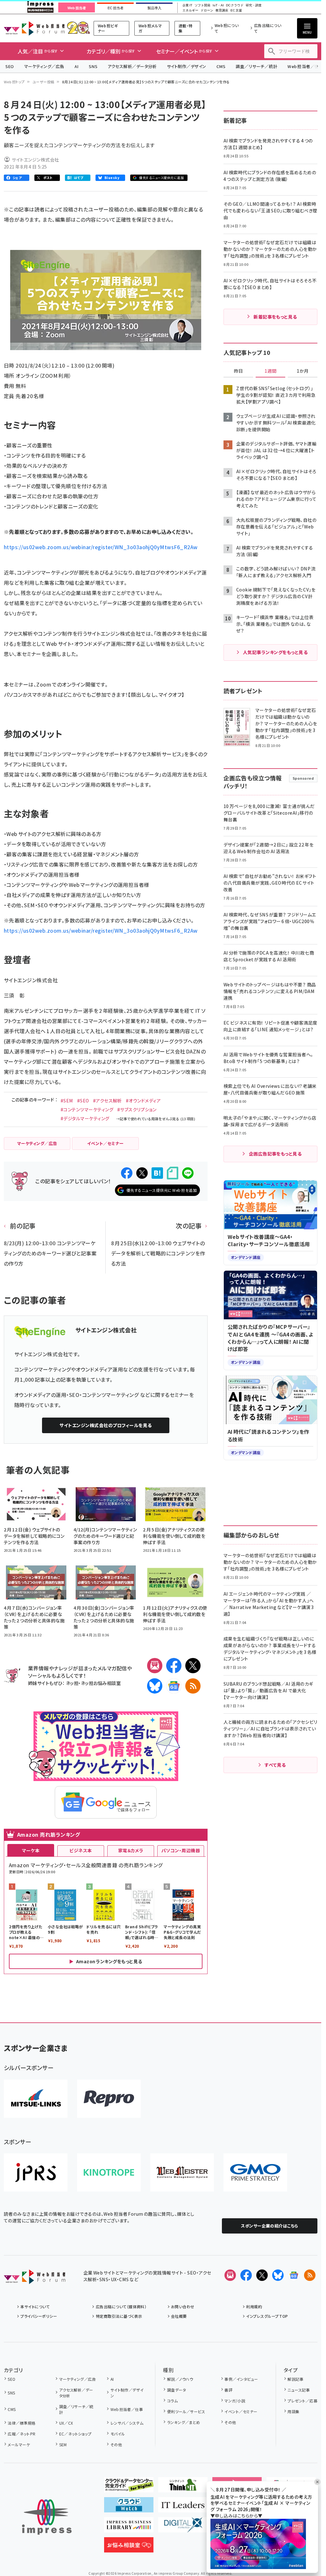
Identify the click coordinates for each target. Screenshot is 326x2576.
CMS (221, 66)
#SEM (67, 1101)
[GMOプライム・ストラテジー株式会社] (255, 2172)
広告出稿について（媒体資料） (121, 2307)
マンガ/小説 (235, 2401)
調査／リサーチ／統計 (256, 66)
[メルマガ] (155, 1666)
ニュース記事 (299, 2390)
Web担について (227, 28)
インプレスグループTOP (267, 2316)
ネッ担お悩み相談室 (101, 1683)
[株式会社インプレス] (47, 2517)
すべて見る (275, 1765)
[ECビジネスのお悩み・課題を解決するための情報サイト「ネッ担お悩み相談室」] (129, 2547)
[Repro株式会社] (109, 2099)
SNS (93, 66)
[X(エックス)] (193, 1666)
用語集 (293, 2411)
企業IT (187, 5)
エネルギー (190, 10)
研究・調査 (254, 5)
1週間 (271, 371)
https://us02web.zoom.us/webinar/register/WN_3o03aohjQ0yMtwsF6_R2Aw (101, 547)
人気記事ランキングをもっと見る (275, 652)
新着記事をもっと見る (275, 317)
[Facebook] (174, 1666)
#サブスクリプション (137, 1109)
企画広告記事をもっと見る (275, 1154)
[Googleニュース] (174, 1686)
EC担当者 (115, 8)
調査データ (177, 2390)
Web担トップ (14, 82)
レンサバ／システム (127, 2423)
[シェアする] (127, 1173)
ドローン (207, 10)
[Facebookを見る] (246, 2275)
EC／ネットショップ (75, 2434)
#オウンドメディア (143, 1101)
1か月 (303, 371)
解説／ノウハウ (180, 2379)
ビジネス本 (81, 1850)
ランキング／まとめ (184, 2422)
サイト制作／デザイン (187, 66)
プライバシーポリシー (39, 2316)
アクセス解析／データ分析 (132, 66)
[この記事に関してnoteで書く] (173, 1173)
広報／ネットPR (21, 2434)
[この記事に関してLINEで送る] (188, 1173)
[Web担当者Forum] (35, 2279)
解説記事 (295, 2379)
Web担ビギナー (108, 28)
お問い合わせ (183, 2307)
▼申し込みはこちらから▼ (237, 2516)
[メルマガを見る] (230, 2275)
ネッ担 (72, 1683)
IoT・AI (218, 5)
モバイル (118, 2434)
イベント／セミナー (241, 2411)
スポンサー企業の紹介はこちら (270, 2226)
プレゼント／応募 (302, 2401)
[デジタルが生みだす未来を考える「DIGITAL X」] (183, 2527)
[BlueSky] (155, 1686)
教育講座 (222, 10)
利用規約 (254, 2307)
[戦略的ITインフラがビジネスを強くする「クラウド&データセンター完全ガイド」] (129, 2487)
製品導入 (154, 8)
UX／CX (66, 2423)
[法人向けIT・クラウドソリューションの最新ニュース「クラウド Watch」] (129, 2507)
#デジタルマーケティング (85, 1118)
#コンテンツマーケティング (87, 1109)
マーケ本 (31, 1850)
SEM (63, 2445)
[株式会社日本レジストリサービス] (36, 2172)
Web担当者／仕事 (127, 2409)
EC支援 (236, 10)
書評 (228, 2390)
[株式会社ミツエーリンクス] (36, 2099)
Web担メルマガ (150, 28)
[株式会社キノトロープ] (109, 2172)
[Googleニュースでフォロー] (294, 2275)
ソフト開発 (202, 5)
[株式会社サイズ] (182, 2172)
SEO (10, 66)
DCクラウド (235, 5)
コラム (172, 2401)
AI (77, 66)
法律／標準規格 (21, 2423)
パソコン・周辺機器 (181, 1850)
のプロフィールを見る (106, 1425)
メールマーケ (19, 2445)
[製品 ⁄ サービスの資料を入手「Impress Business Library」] (129, 2527)
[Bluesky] (278, 2275)
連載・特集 (186, 28)
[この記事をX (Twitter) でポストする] (142, 1173)
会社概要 (179, 2316)
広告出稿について (268, 28)
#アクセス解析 (107, 1101)
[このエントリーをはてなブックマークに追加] (157, 1173)
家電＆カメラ (131, 1850)
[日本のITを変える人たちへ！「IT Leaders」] (183, 2507)
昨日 (238, 371)
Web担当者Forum (34, 28)
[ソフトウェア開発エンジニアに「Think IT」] (183, 2487)
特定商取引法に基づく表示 (119, 2316)
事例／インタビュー (241, 2379)
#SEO (83, 1101)
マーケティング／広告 (44, 66)
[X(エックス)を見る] (262, 2275)
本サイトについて (35, 2307)
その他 (116, 2445)
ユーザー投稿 (43, 82)
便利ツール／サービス (186, 2411)
